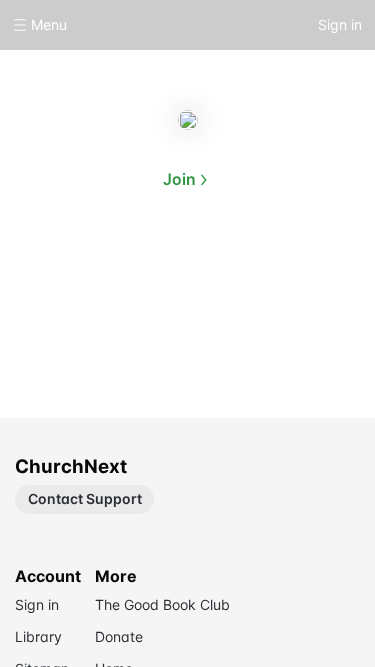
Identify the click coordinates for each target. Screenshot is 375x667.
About (124, 272)
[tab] (124, 274)
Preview (252, 272)
